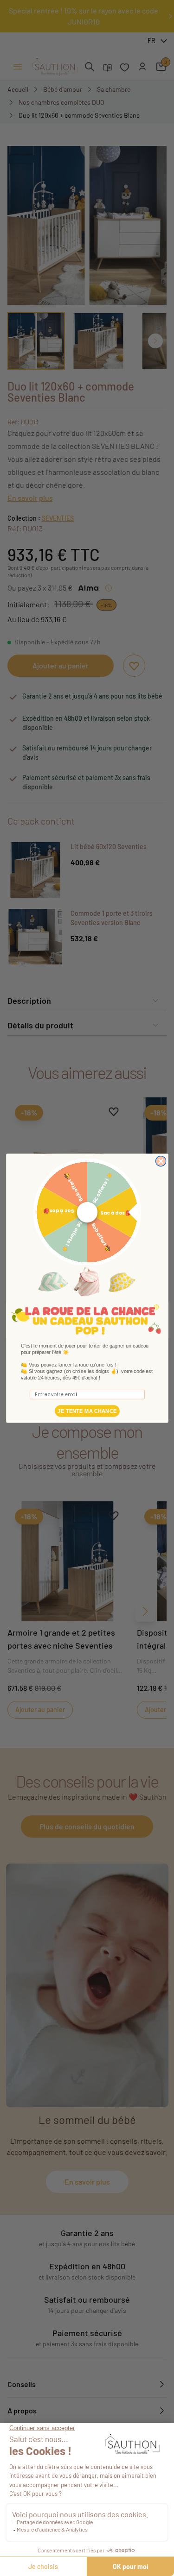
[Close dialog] (161, 1161)
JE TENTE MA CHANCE (87, 1411)
